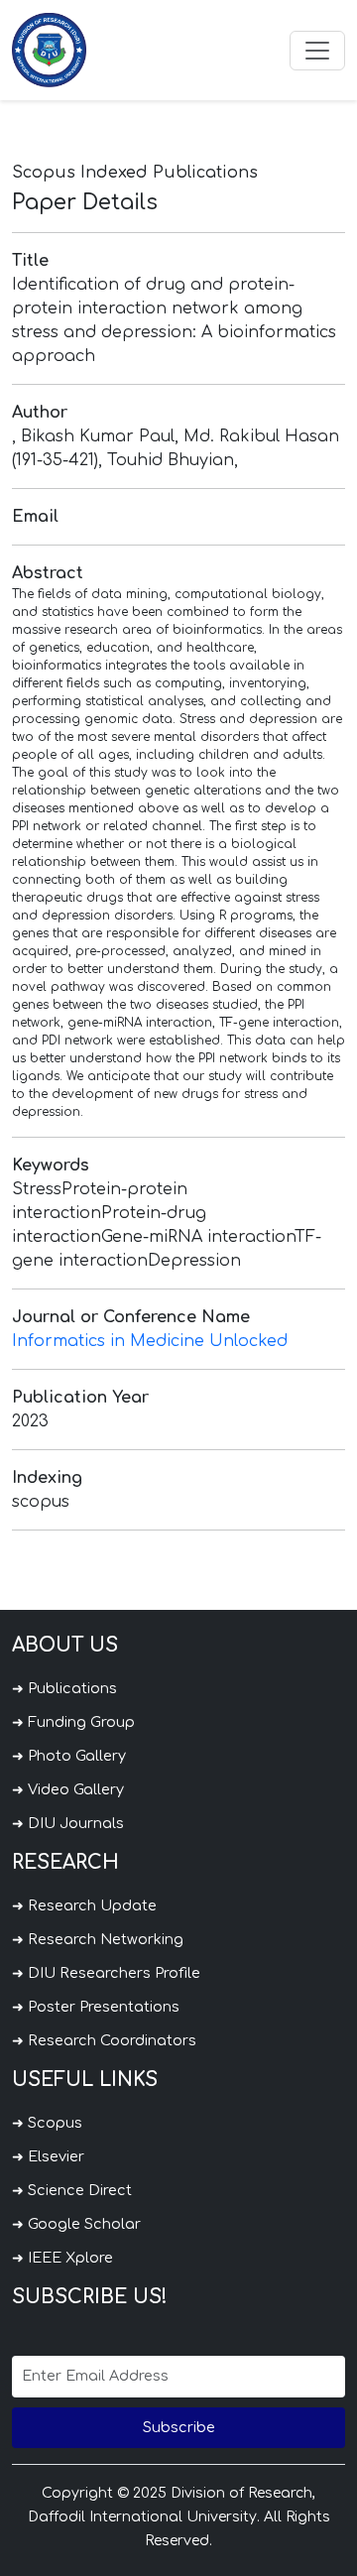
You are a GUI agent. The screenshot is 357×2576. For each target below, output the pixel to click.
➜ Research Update (84, 1905)
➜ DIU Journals (68, 1823)
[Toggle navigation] (317, 51)
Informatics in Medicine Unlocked (150, 1341)
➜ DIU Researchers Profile (106, 1973)
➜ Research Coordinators (104, 2040)
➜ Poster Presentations (96, 2007)
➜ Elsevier (48, 2156)
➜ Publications (64, 1688)
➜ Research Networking (98, 1939)
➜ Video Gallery (68, 1789)
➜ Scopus (47, 2123)
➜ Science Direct (72, 2190)
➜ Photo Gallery (69, 1756)
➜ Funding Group (73, 1722)
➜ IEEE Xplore (62, 2258)
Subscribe (179, 2427)
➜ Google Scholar (76, 2224)
